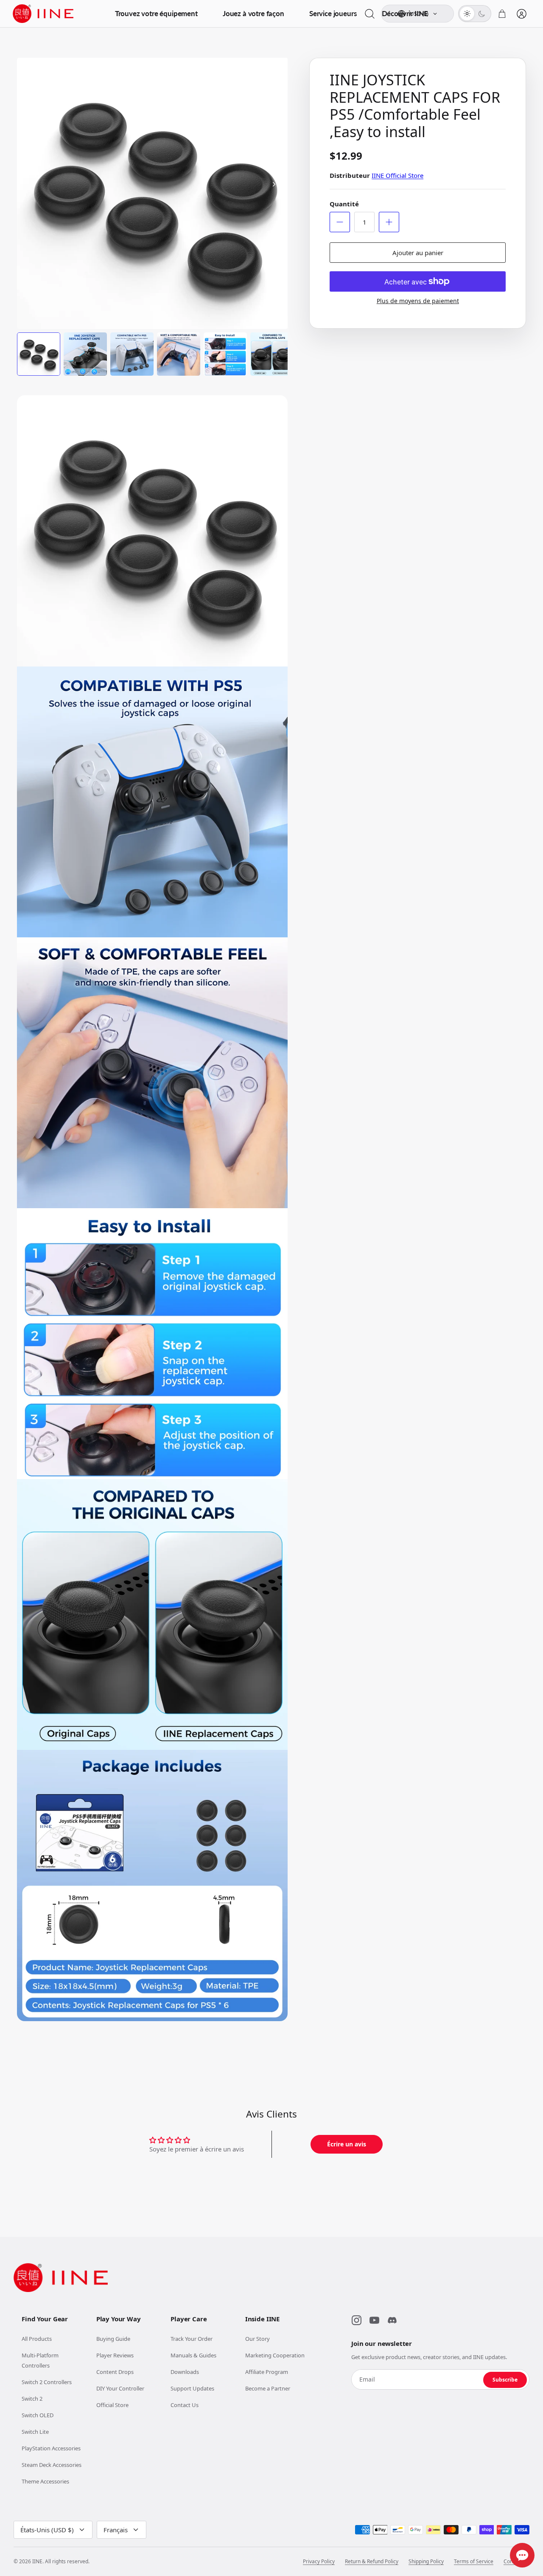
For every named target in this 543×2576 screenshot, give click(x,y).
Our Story (258, 2339)
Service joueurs (333, 13)
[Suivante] (274, 184)
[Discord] (392, 2320)
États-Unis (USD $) (47, 2530)
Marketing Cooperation (275, 2355)
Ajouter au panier (418, 253)
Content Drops (115, 2372)
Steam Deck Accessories (52, 2465)
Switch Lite (35, 2432)
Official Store (112, 2405)
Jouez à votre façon (253, 13)
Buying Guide (113, 2339)
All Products (37, 2339)
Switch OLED (38, 2415)
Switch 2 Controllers (47, 2382)
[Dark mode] (482, 14)
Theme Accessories (45, 2481)
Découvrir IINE (405, 13)
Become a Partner (268, 2388)
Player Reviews (115, 2355)
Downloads (185, 2372)
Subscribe (505, 2380)
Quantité (344, 204)
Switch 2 (32, 2399)
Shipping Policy (426, 2562)
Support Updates (192, 2388)
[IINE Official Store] (43, 14)
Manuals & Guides (193, 2355)
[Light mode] (467, 14)
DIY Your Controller (120, 2388)
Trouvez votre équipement (156, 13)
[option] (153, 193)
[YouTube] (374, 2320)
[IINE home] (61, 2278)
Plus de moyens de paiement (418, 301)
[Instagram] (356, 2320)
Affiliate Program (267, 2372)
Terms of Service (474, 2562)
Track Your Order (192, 2339)
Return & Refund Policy (372, 2562)
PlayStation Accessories (51, 2448)
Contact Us (185, 2405)
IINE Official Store (397, 175)
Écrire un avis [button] (347, 2144)
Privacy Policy (319, 2562)
